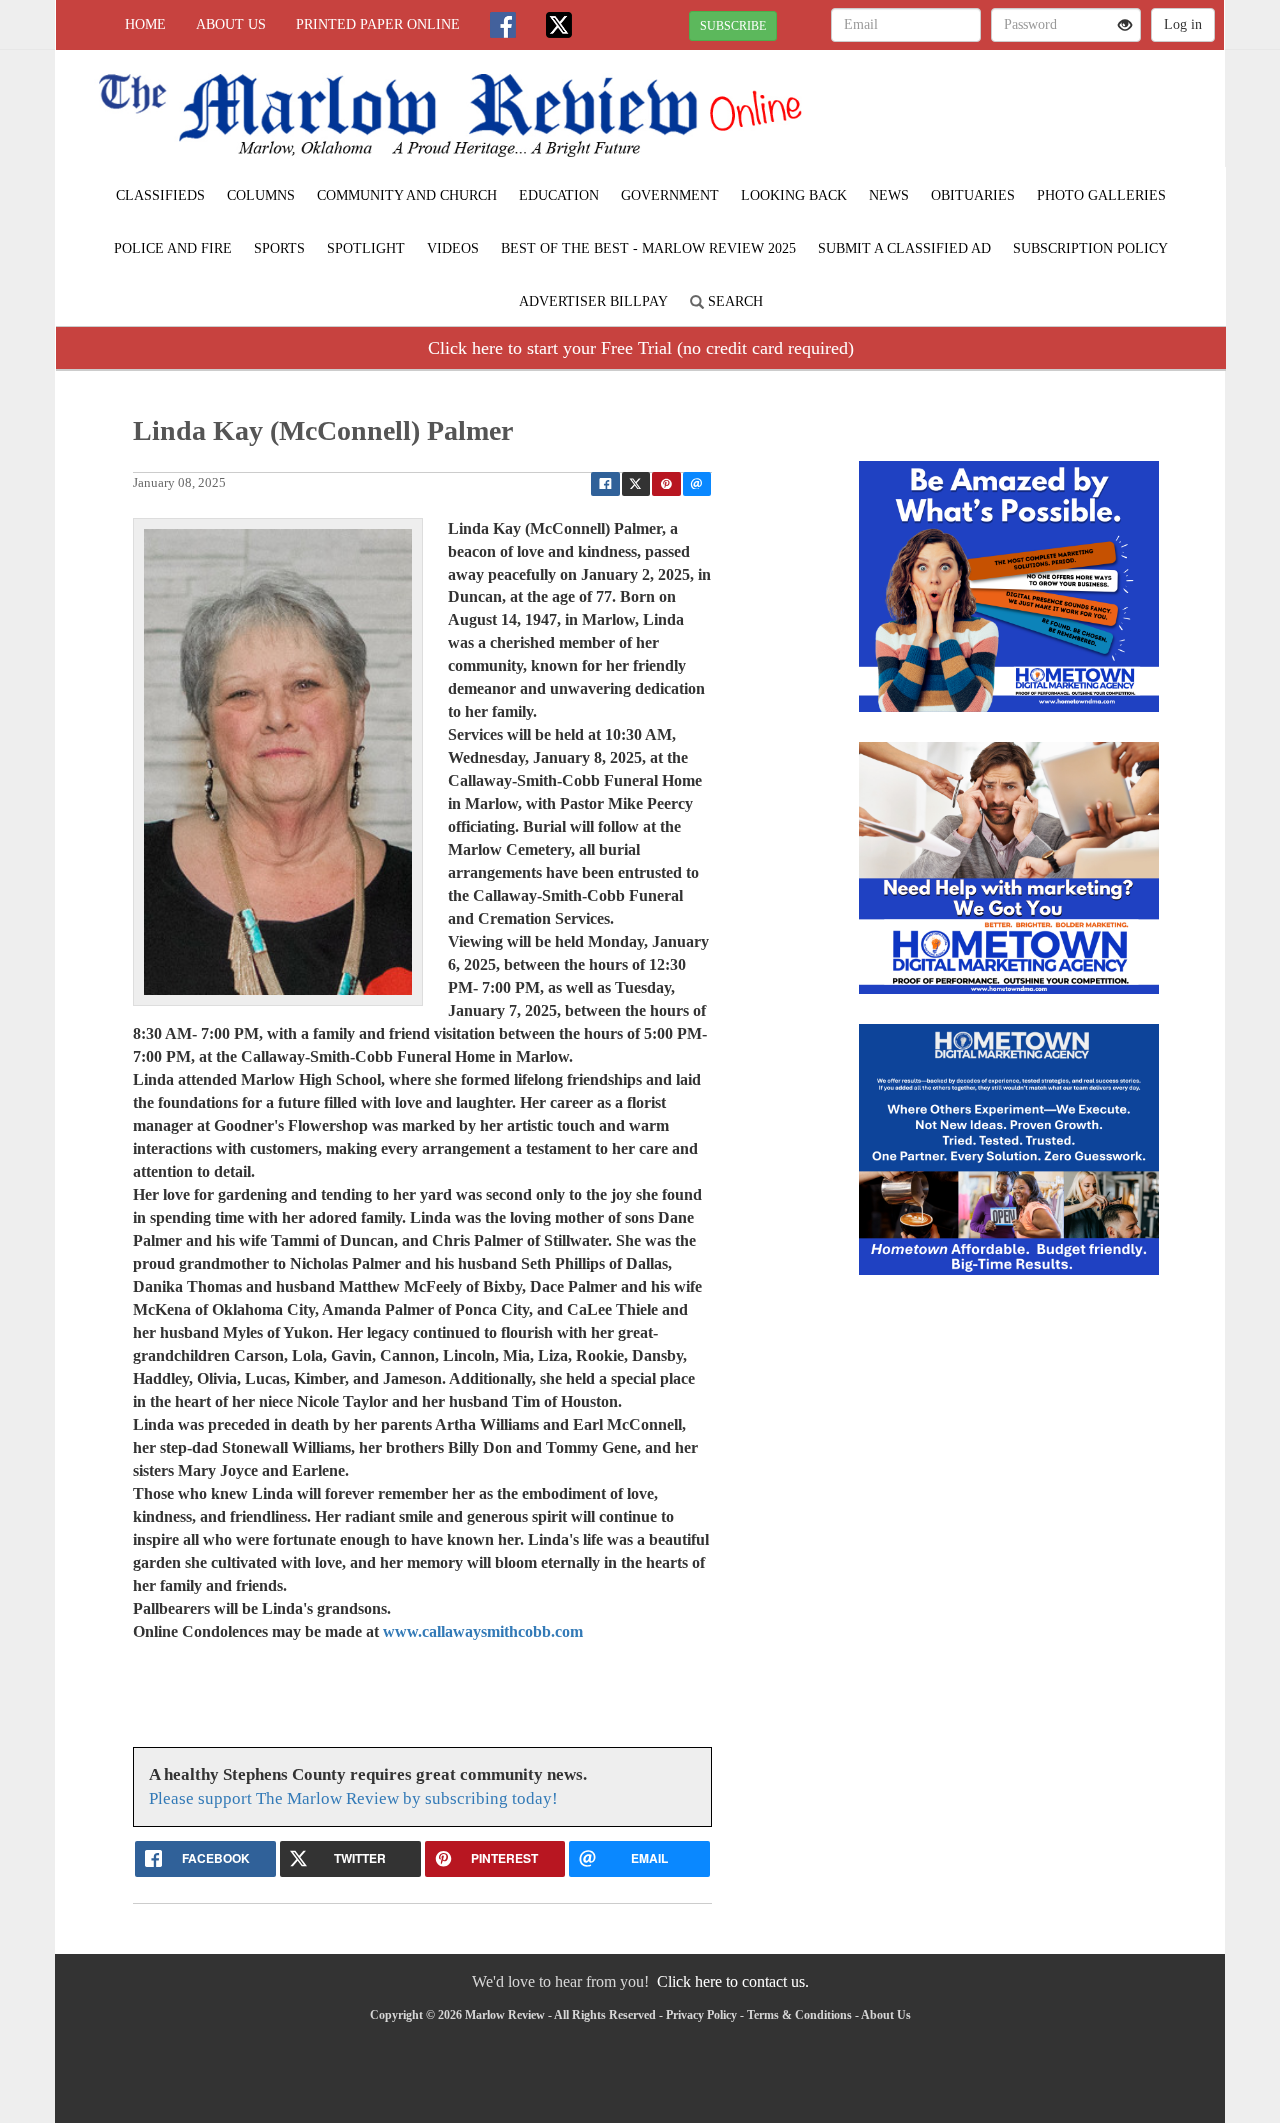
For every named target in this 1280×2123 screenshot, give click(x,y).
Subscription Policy (1090, 248)
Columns (261, 195)
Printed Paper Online (378, 24)
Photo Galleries (1101, 195)
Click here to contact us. (733, 1981)
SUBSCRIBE (733, 26)
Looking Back (794, 195)
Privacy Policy (701, 2015)
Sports (279, 248)
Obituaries (973, 195)
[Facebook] (503, 25)
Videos (453, 248)
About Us (231, 24)
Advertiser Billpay (593, 301)
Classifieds (160, 195)
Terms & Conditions (799, 2015)
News (889, 195)
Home (145, 24)
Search (733, 301)
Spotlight (366, 248)
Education (559, 195)
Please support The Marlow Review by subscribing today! (353, 1798)
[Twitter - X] (559, 25)
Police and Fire (173, 248)
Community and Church (407, 195)
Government (670, 195)
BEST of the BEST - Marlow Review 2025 (648, 248)
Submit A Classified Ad (904, 248)
